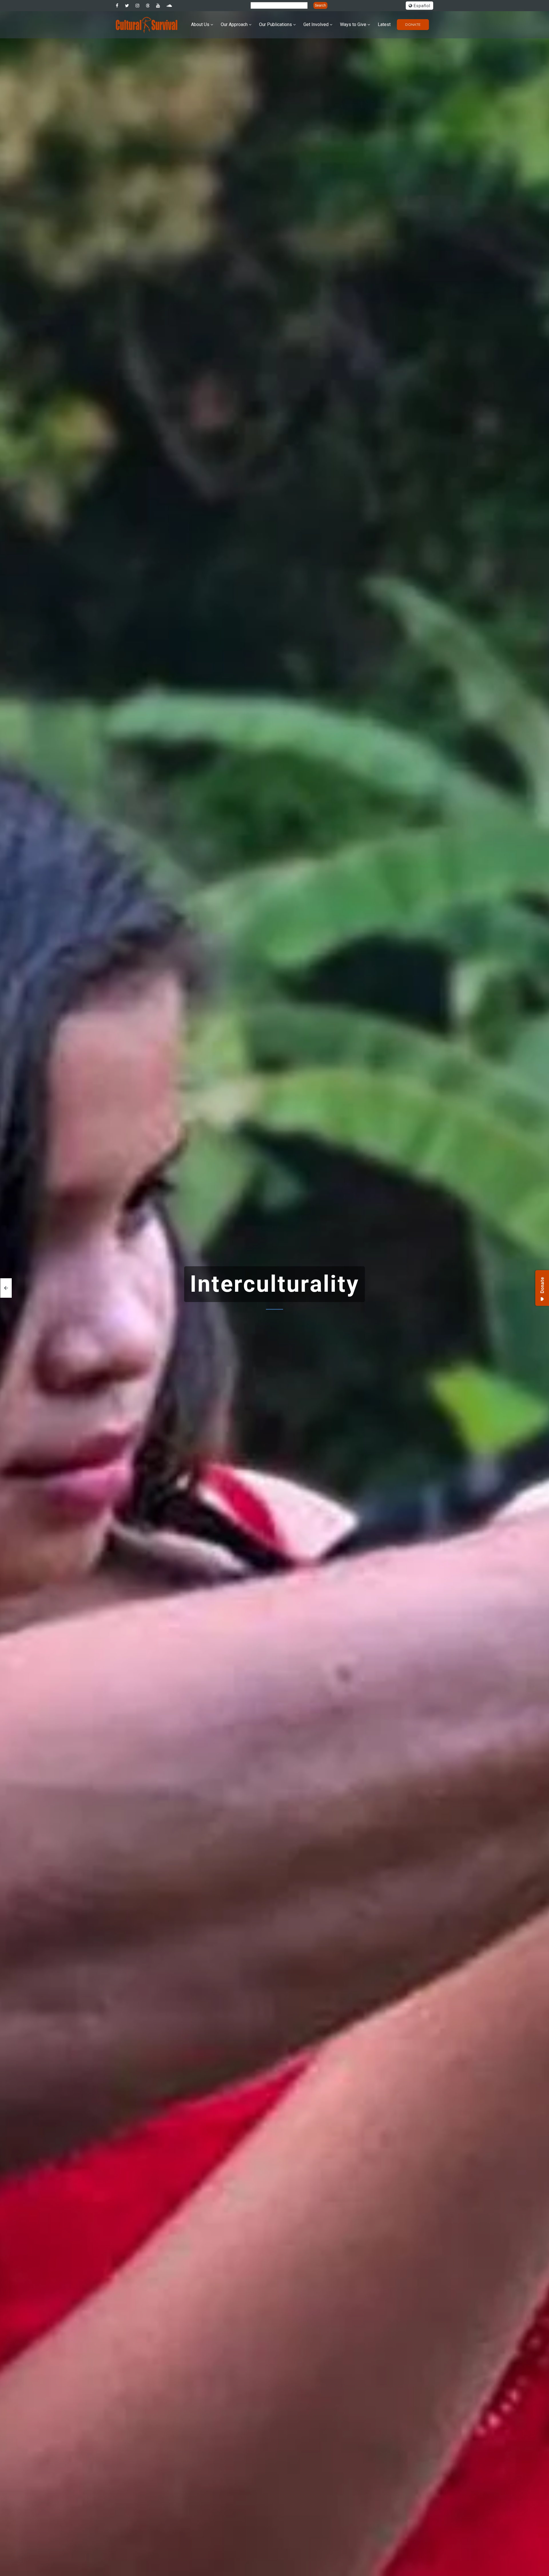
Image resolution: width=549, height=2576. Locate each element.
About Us (200, 24)
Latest (384, 24)
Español (421, 6)
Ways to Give (353, 24)
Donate (413, 24)
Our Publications (276, 24)
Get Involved (316, 24)
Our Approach (234, 24)
